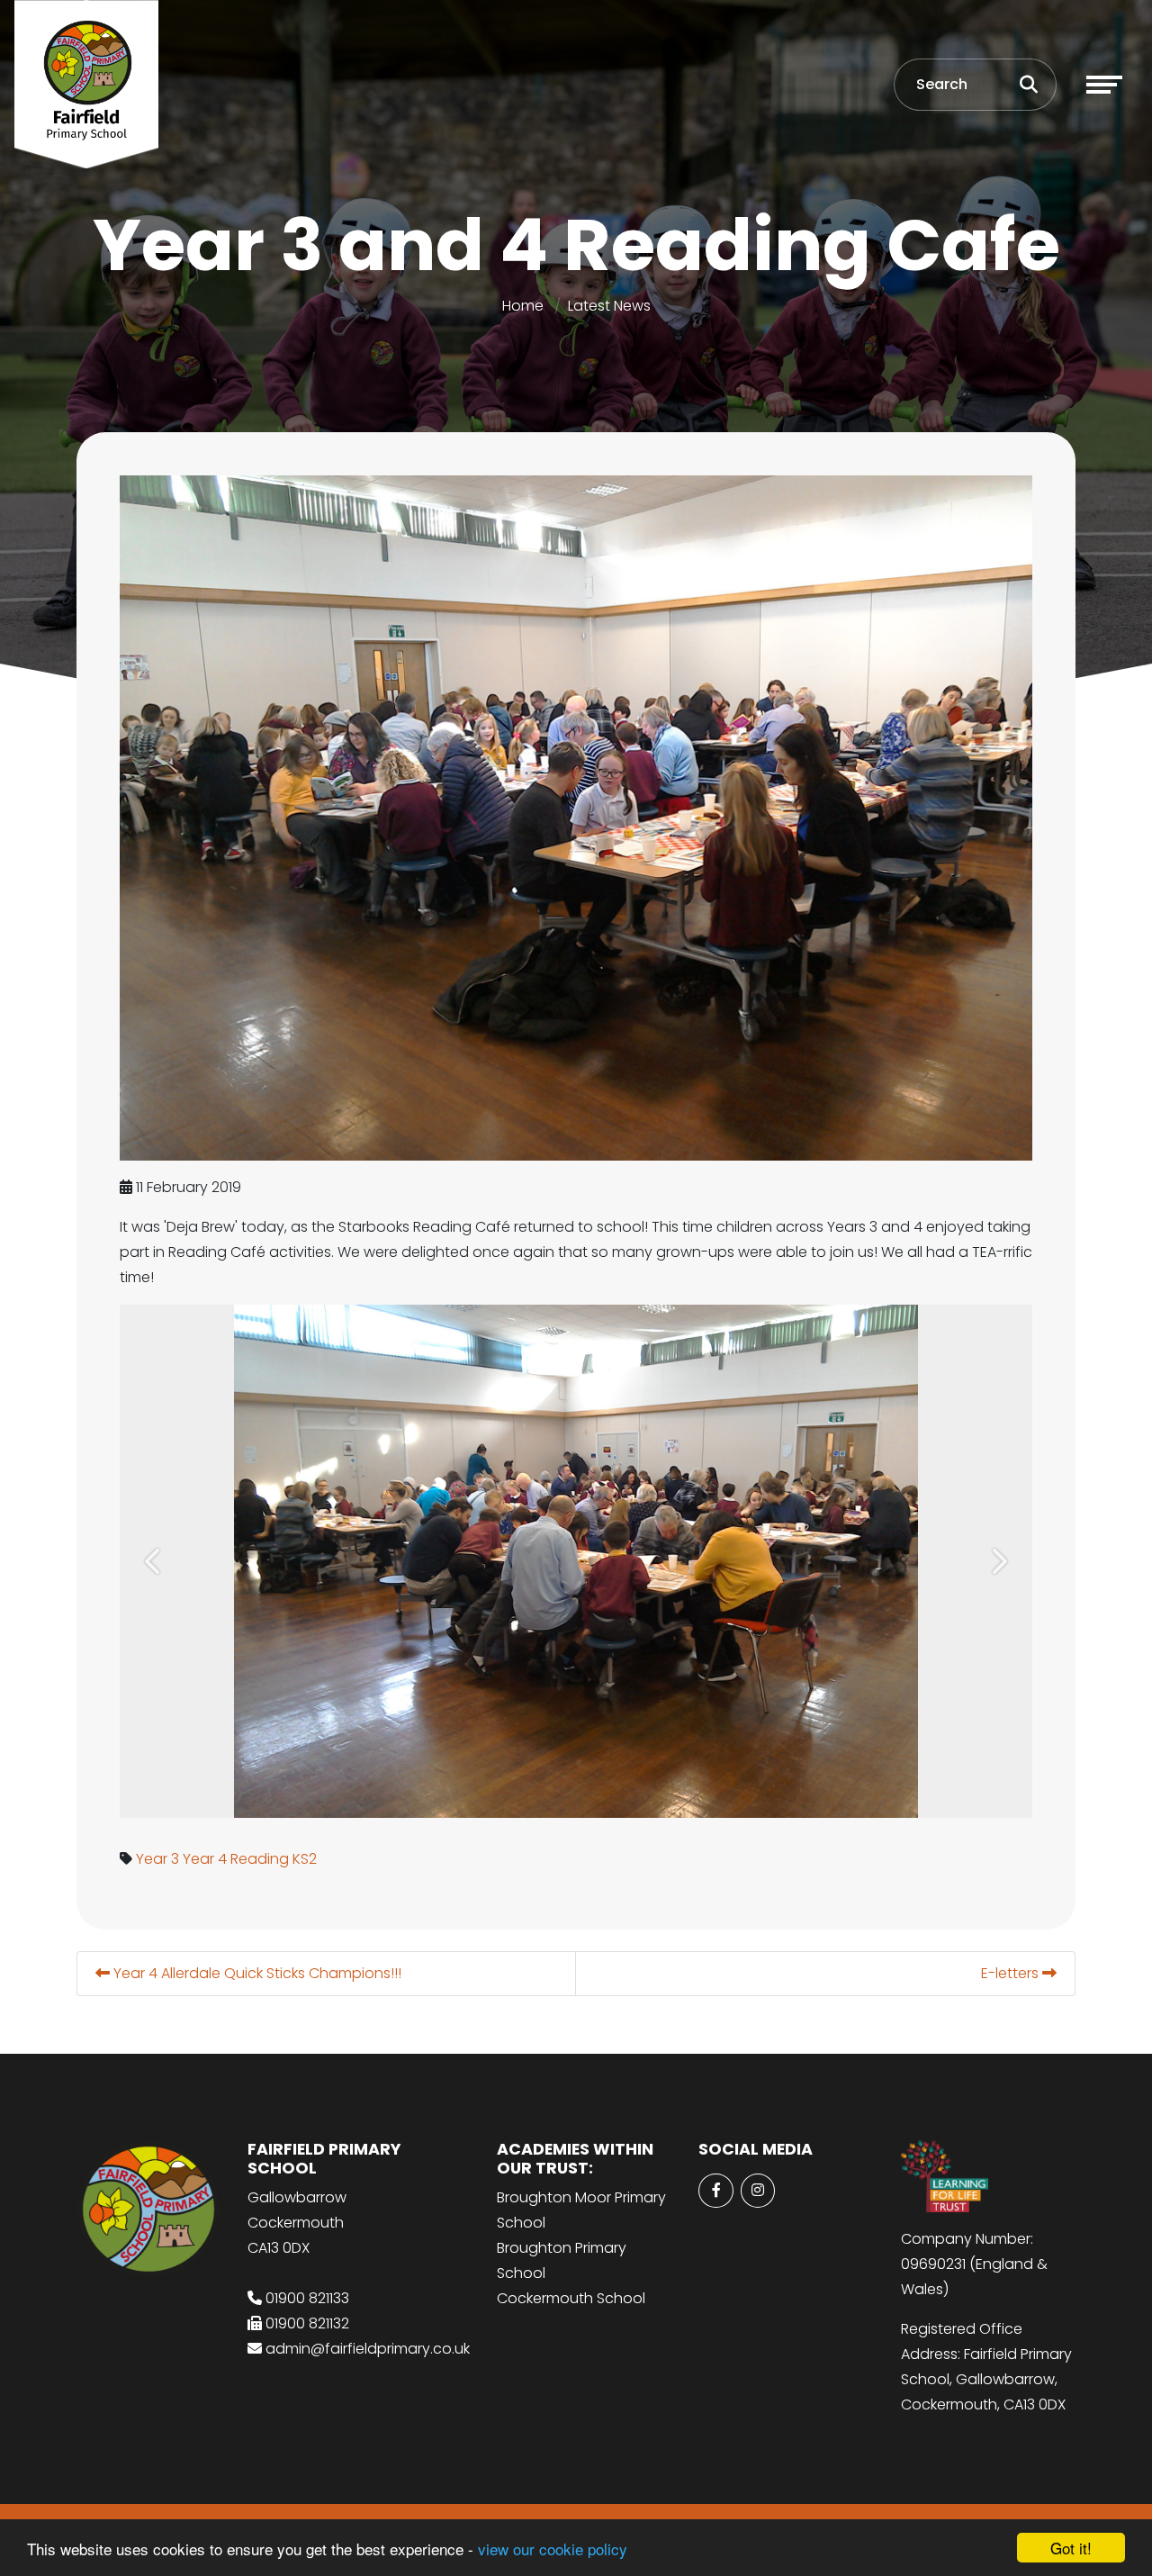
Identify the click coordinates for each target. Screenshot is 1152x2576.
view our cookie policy (553, 2549)
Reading (260, 1859)
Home (523, 306)
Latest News (609, 306)
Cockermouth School (571, 2298)
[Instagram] (758, 2191)
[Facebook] (715, 2191)
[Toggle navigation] (1104, 85)
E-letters (1012, 1973)
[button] (154, 1561)
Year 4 (205, 1859)
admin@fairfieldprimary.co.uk (368, 2349)
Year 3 (157, 1859)
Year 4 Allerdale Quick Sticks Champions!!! (256, 1973)
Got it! (1071, 2548)
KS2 (305, 1859)
